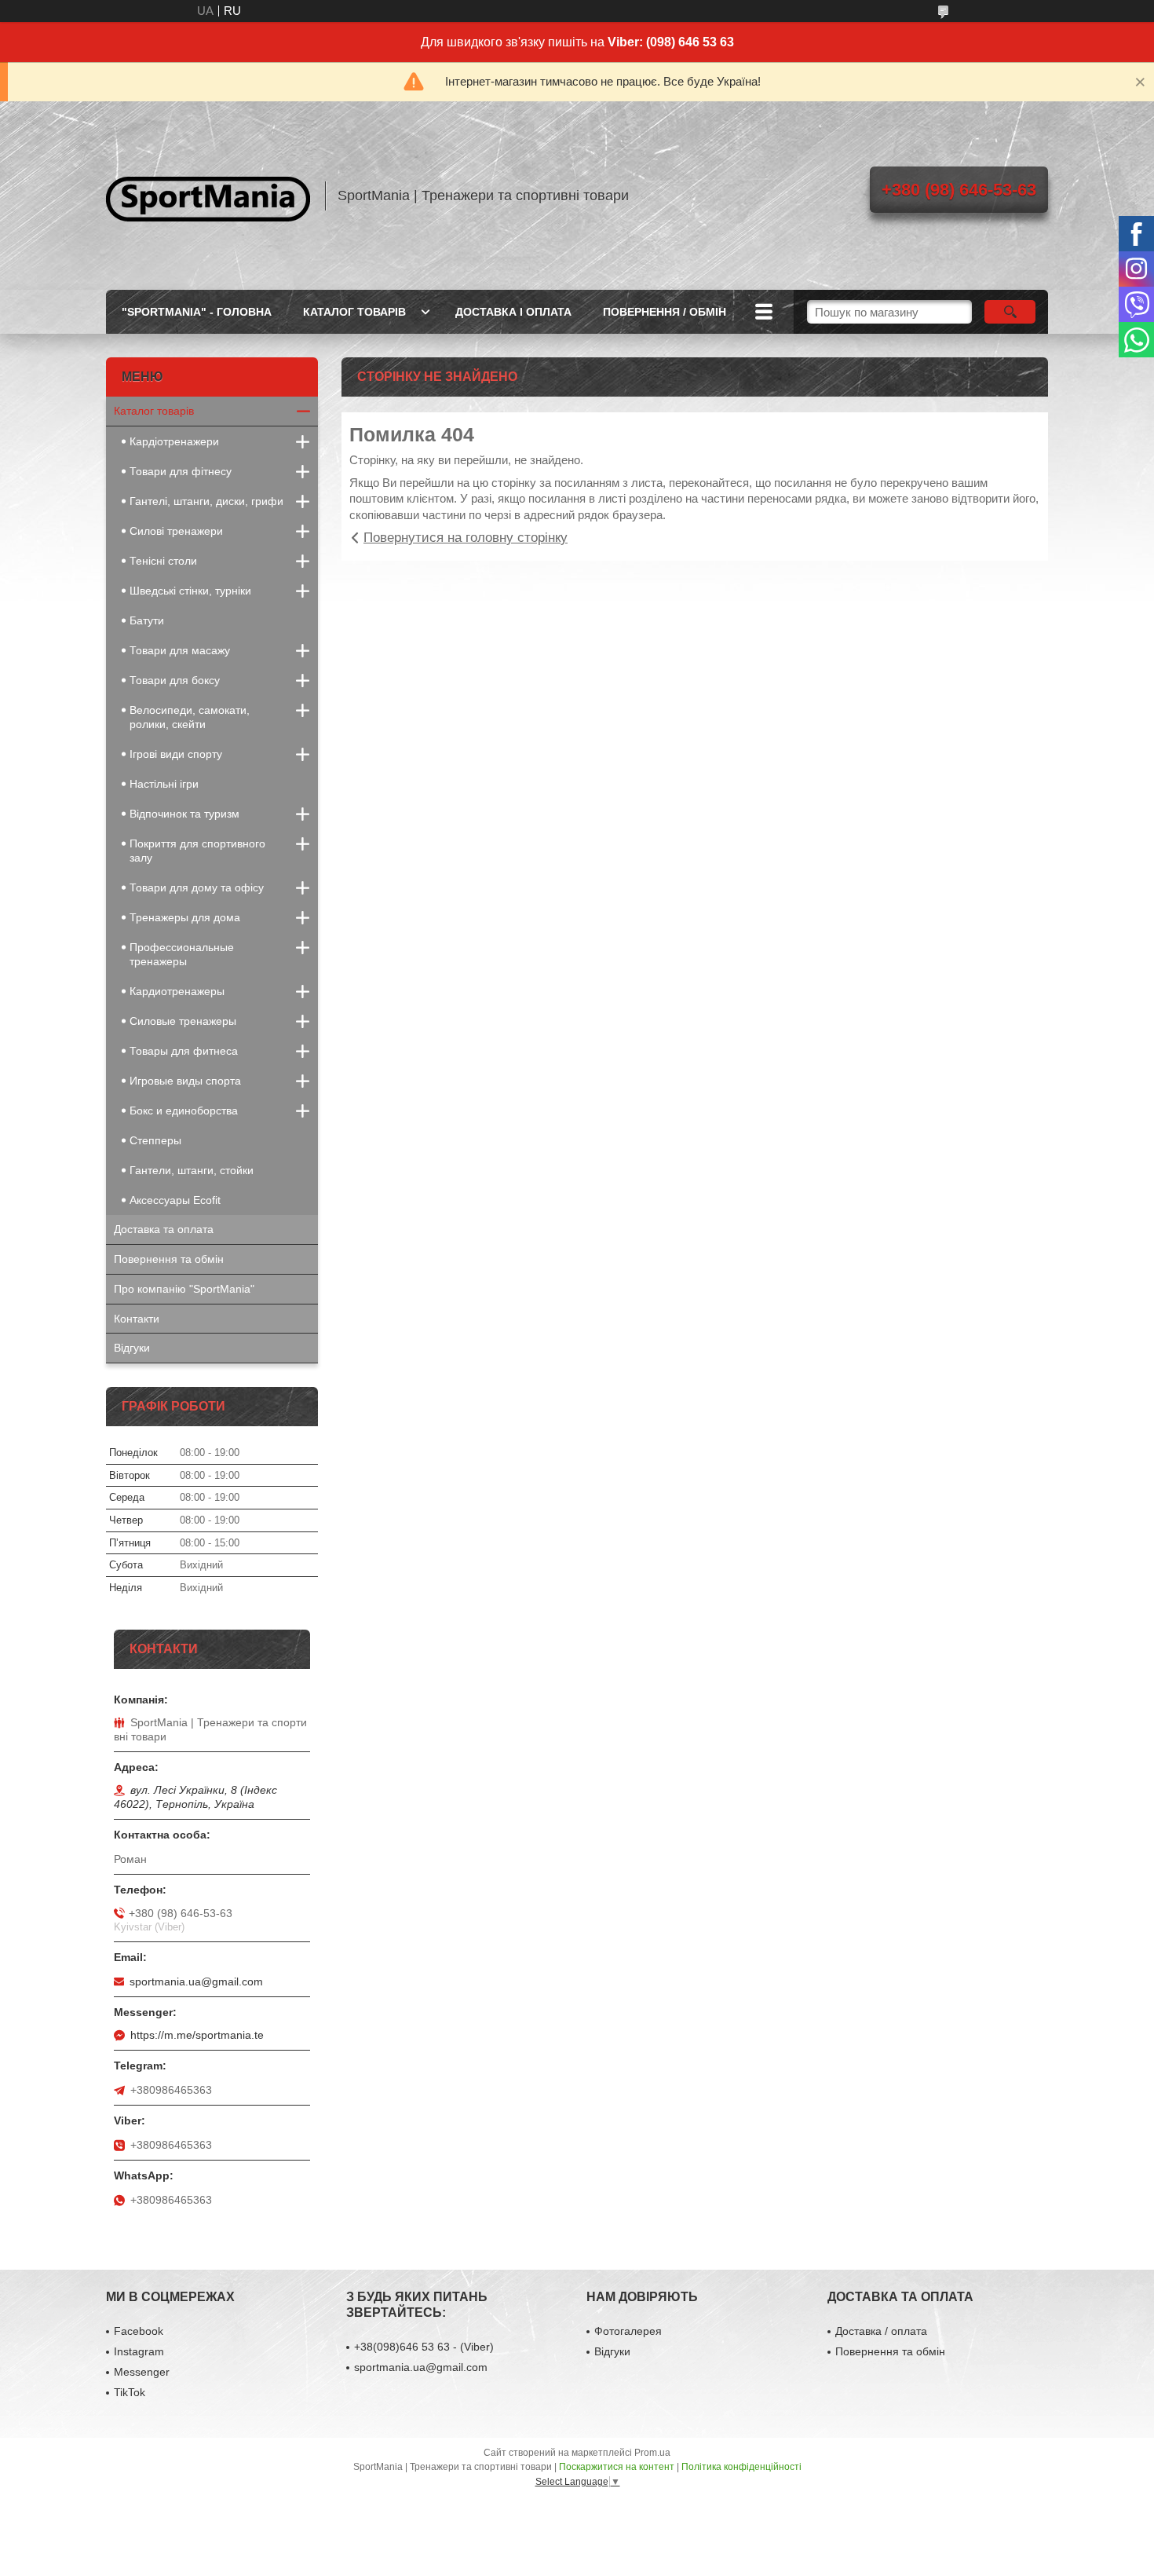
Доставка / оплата (881, 2331)
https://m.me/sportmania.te (197, 2035)
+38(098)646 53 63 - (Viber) (424, 2347)
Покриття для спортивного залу (197, 851)
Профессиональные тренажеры (182, 954)
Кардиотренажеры (177, 991)
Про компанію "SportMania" (184, 1289)
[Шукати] (1010, 312)
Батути (147, 620)
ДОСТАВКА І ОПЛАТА (513, 312)
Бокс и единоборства (184, 1111)
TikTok (130, 2392)
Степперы (155, 1140)
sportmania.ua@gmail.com (196, 1981)
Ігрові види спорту (176, 754)
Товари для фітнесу (181, 471)
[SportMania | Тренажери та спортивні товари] (208, 196)
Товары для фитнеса (184, 1051)
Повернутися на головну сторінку (466, 538)
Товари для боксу (175, 680)
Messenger (142, 2372)
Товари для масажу (180, 650)
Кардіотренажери (174, 441)
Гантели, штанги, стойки (192, 1170)
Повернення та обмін (169, 1259)
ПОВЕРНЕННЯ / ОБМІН (665, 312)
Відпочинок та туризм (184, 814)
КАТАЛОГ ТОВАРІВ (354, 312)
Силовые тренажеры (183, 1021)
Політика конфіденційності (741, 2467)
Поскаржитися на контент (617, 2467)
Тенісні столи (163, 561)
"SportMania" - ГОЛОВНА (197, 312)
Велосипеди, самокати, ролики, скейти (190, 717)
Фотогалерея (628, 2331)
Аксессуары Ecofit (175, 1200)
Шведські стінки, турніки (190, 591)
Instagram (139, 2351)
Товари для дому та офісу (197, 887)
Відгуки (132, 1348)
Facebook (139, 2331)
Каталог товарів (154, 411)
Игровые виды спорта (185, 1081)
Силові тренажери (176, 531)
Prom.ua (652, 2453)
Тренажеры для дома (185, 917)
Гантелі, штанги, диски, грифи (206, 501)
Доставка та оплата (164, 1229)
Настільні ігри (164, 784)
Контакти (137, 1319)
